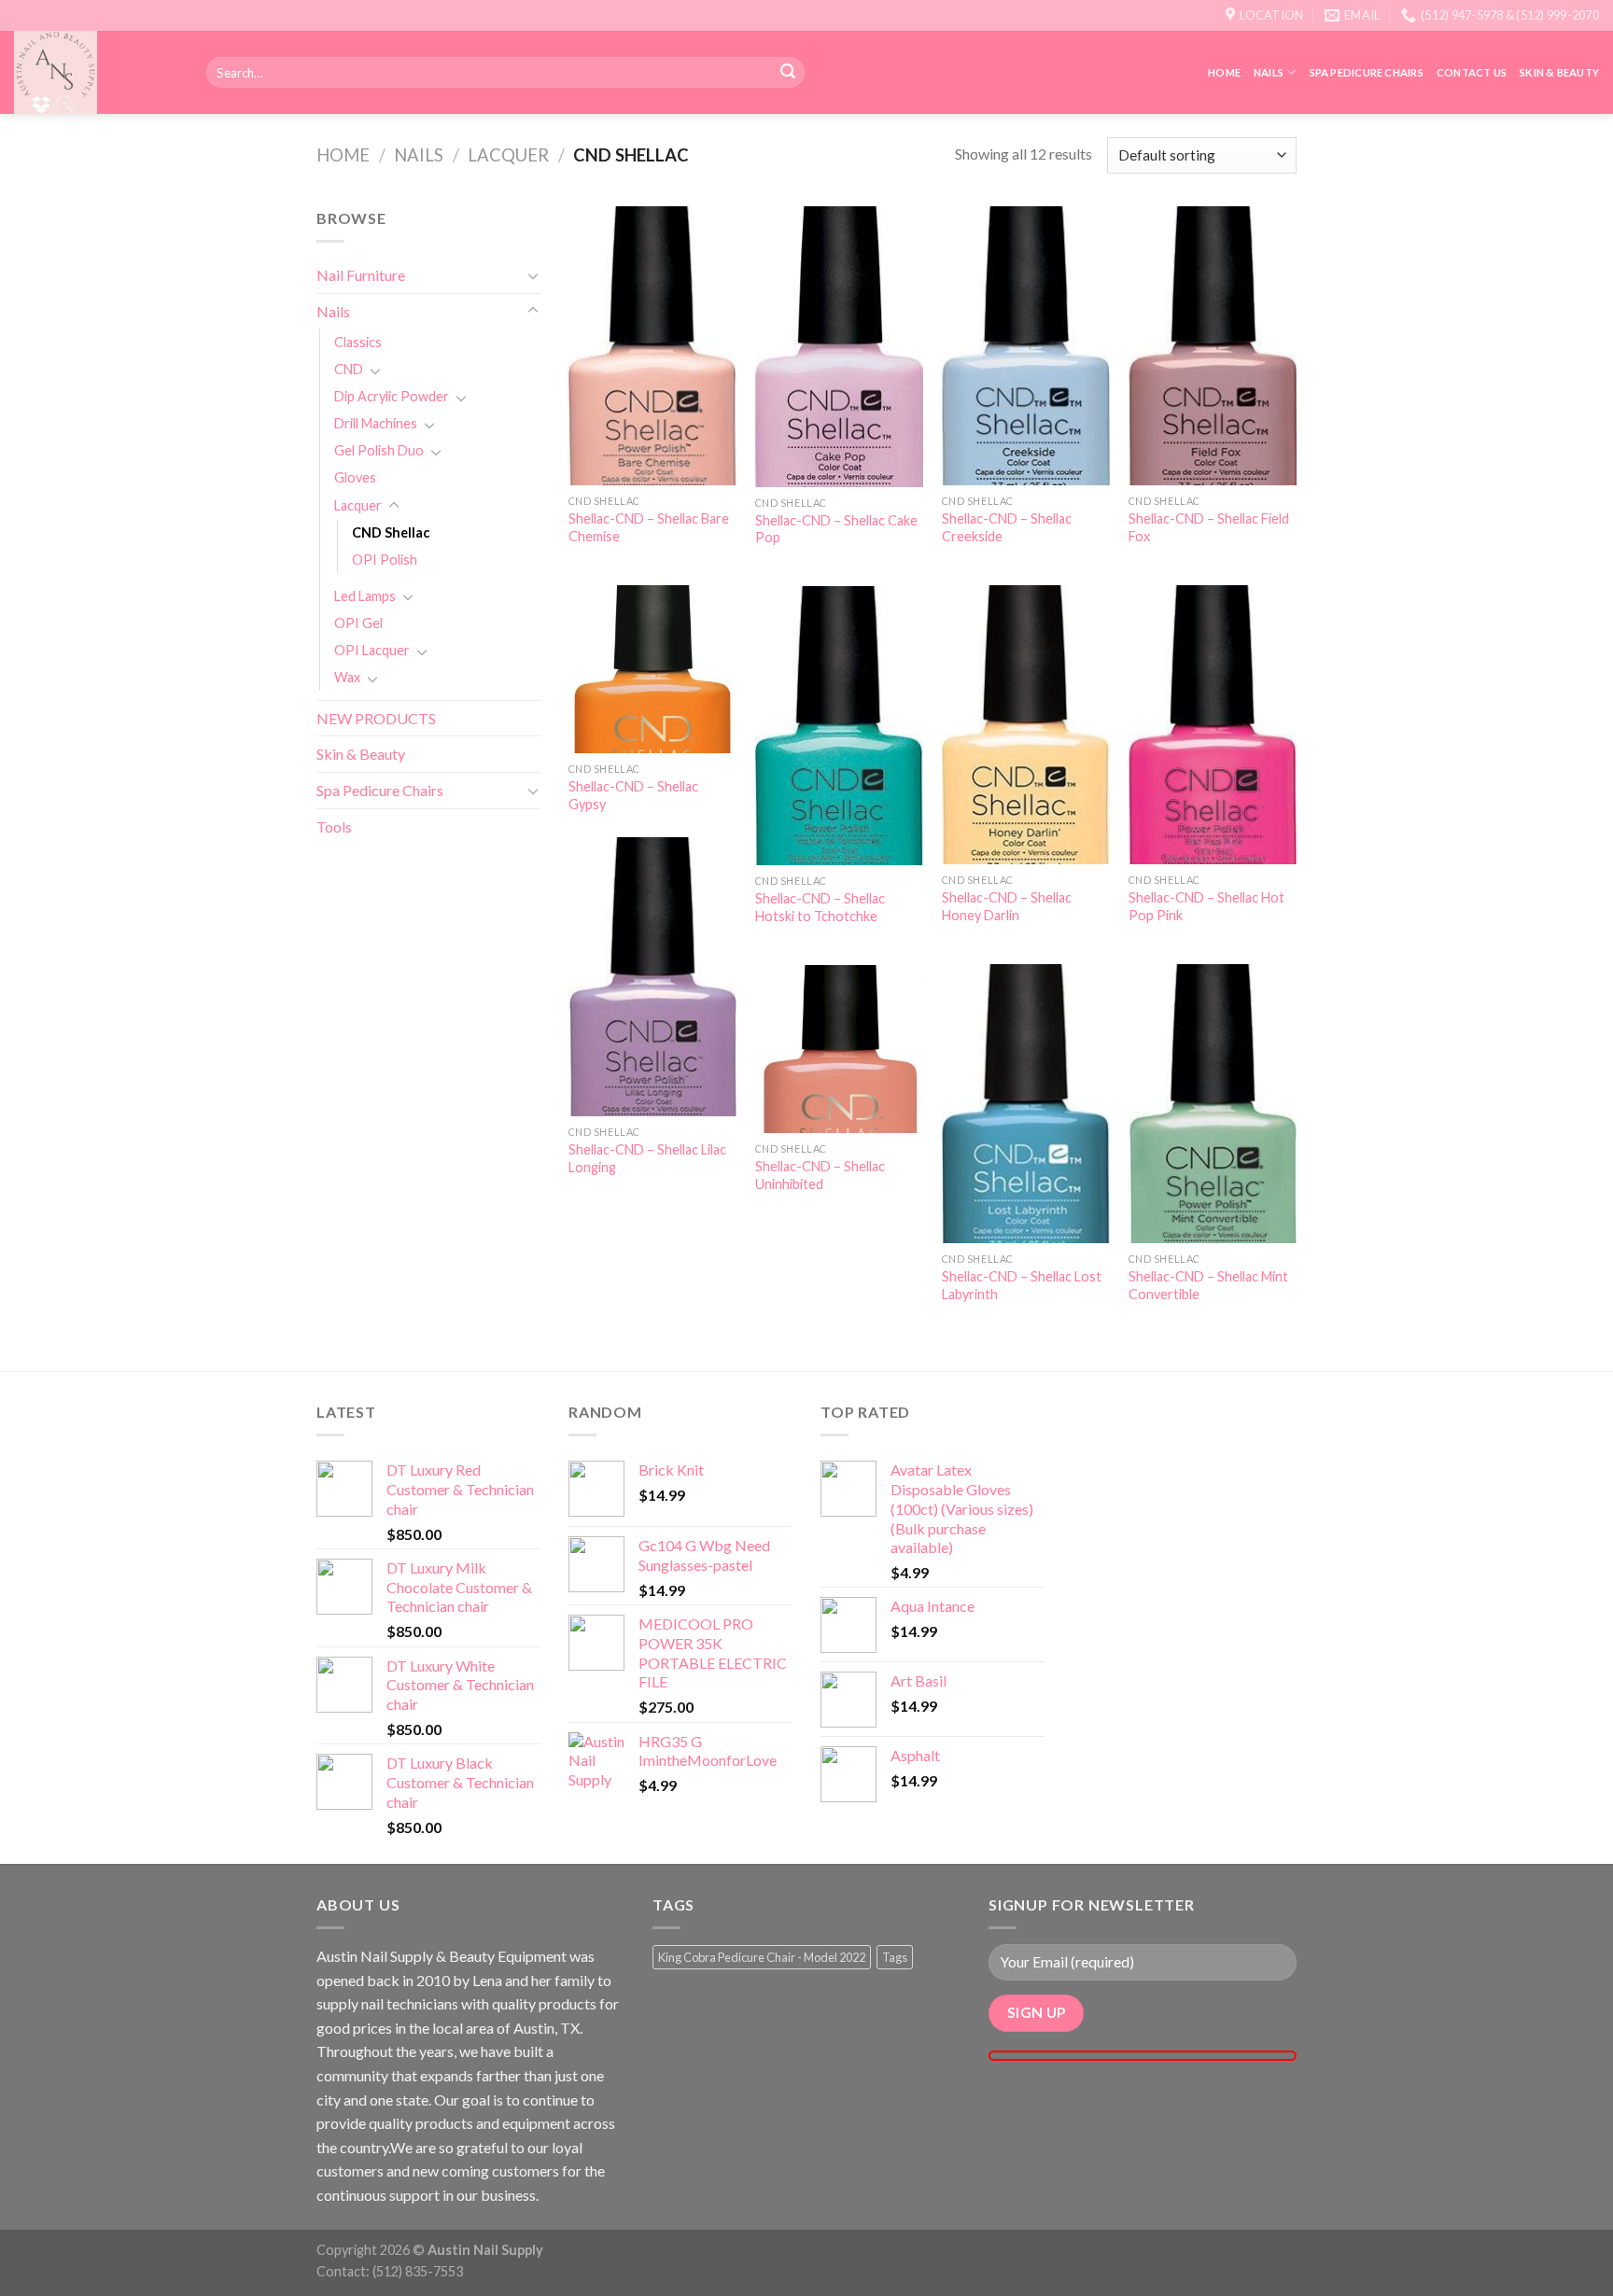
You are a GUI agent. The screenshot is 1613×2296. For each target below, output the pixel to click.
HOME (1224, 72)
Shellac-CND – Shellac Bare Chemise (649, 527)
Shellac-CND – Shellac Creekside (1007, 527)
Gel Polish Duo (379, 450)
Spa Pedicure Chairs (1367, 72)
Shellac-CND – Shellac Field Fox (1209, 527)
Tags (895, 1957)
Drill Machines (376, 423)
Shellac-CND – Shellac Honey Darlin (1007, 906)
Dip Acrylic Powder (392, 396)
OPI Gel (358, 623)
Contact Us (1472, 72)
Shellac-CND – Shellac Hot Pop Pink (1206, 906)
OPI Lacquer (372, 650)
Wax (347, 677)
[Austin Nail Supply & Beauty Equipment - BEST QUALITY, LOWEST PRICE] (96, 72)
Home (343, 155)
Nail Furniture (361, 275)
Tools (334, 826)
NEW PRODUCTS (376, 718)
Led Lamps (365, 596)
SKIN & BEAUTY (1559, 72)
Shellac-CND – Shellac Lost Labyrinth (1022, 1285)
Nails (1269, 72)
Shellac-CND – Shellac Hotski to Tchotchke (820, 907)
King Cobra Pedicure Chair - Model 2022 (762, 1957)
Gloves (355, 477)
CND (349, 369)
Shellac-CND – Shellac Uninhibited (820, 1175)
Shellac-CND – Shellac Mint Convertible (1208, 1285)
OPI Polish (385, 560)
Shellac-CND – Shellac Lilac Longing (647, 1158)
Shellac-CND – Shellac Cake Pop (836, 529)
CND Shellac (391, 532)
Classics (358, 342)
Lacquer (508, 155)
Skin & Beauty (361, 754)
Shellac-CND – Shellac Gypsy (633, 795)
